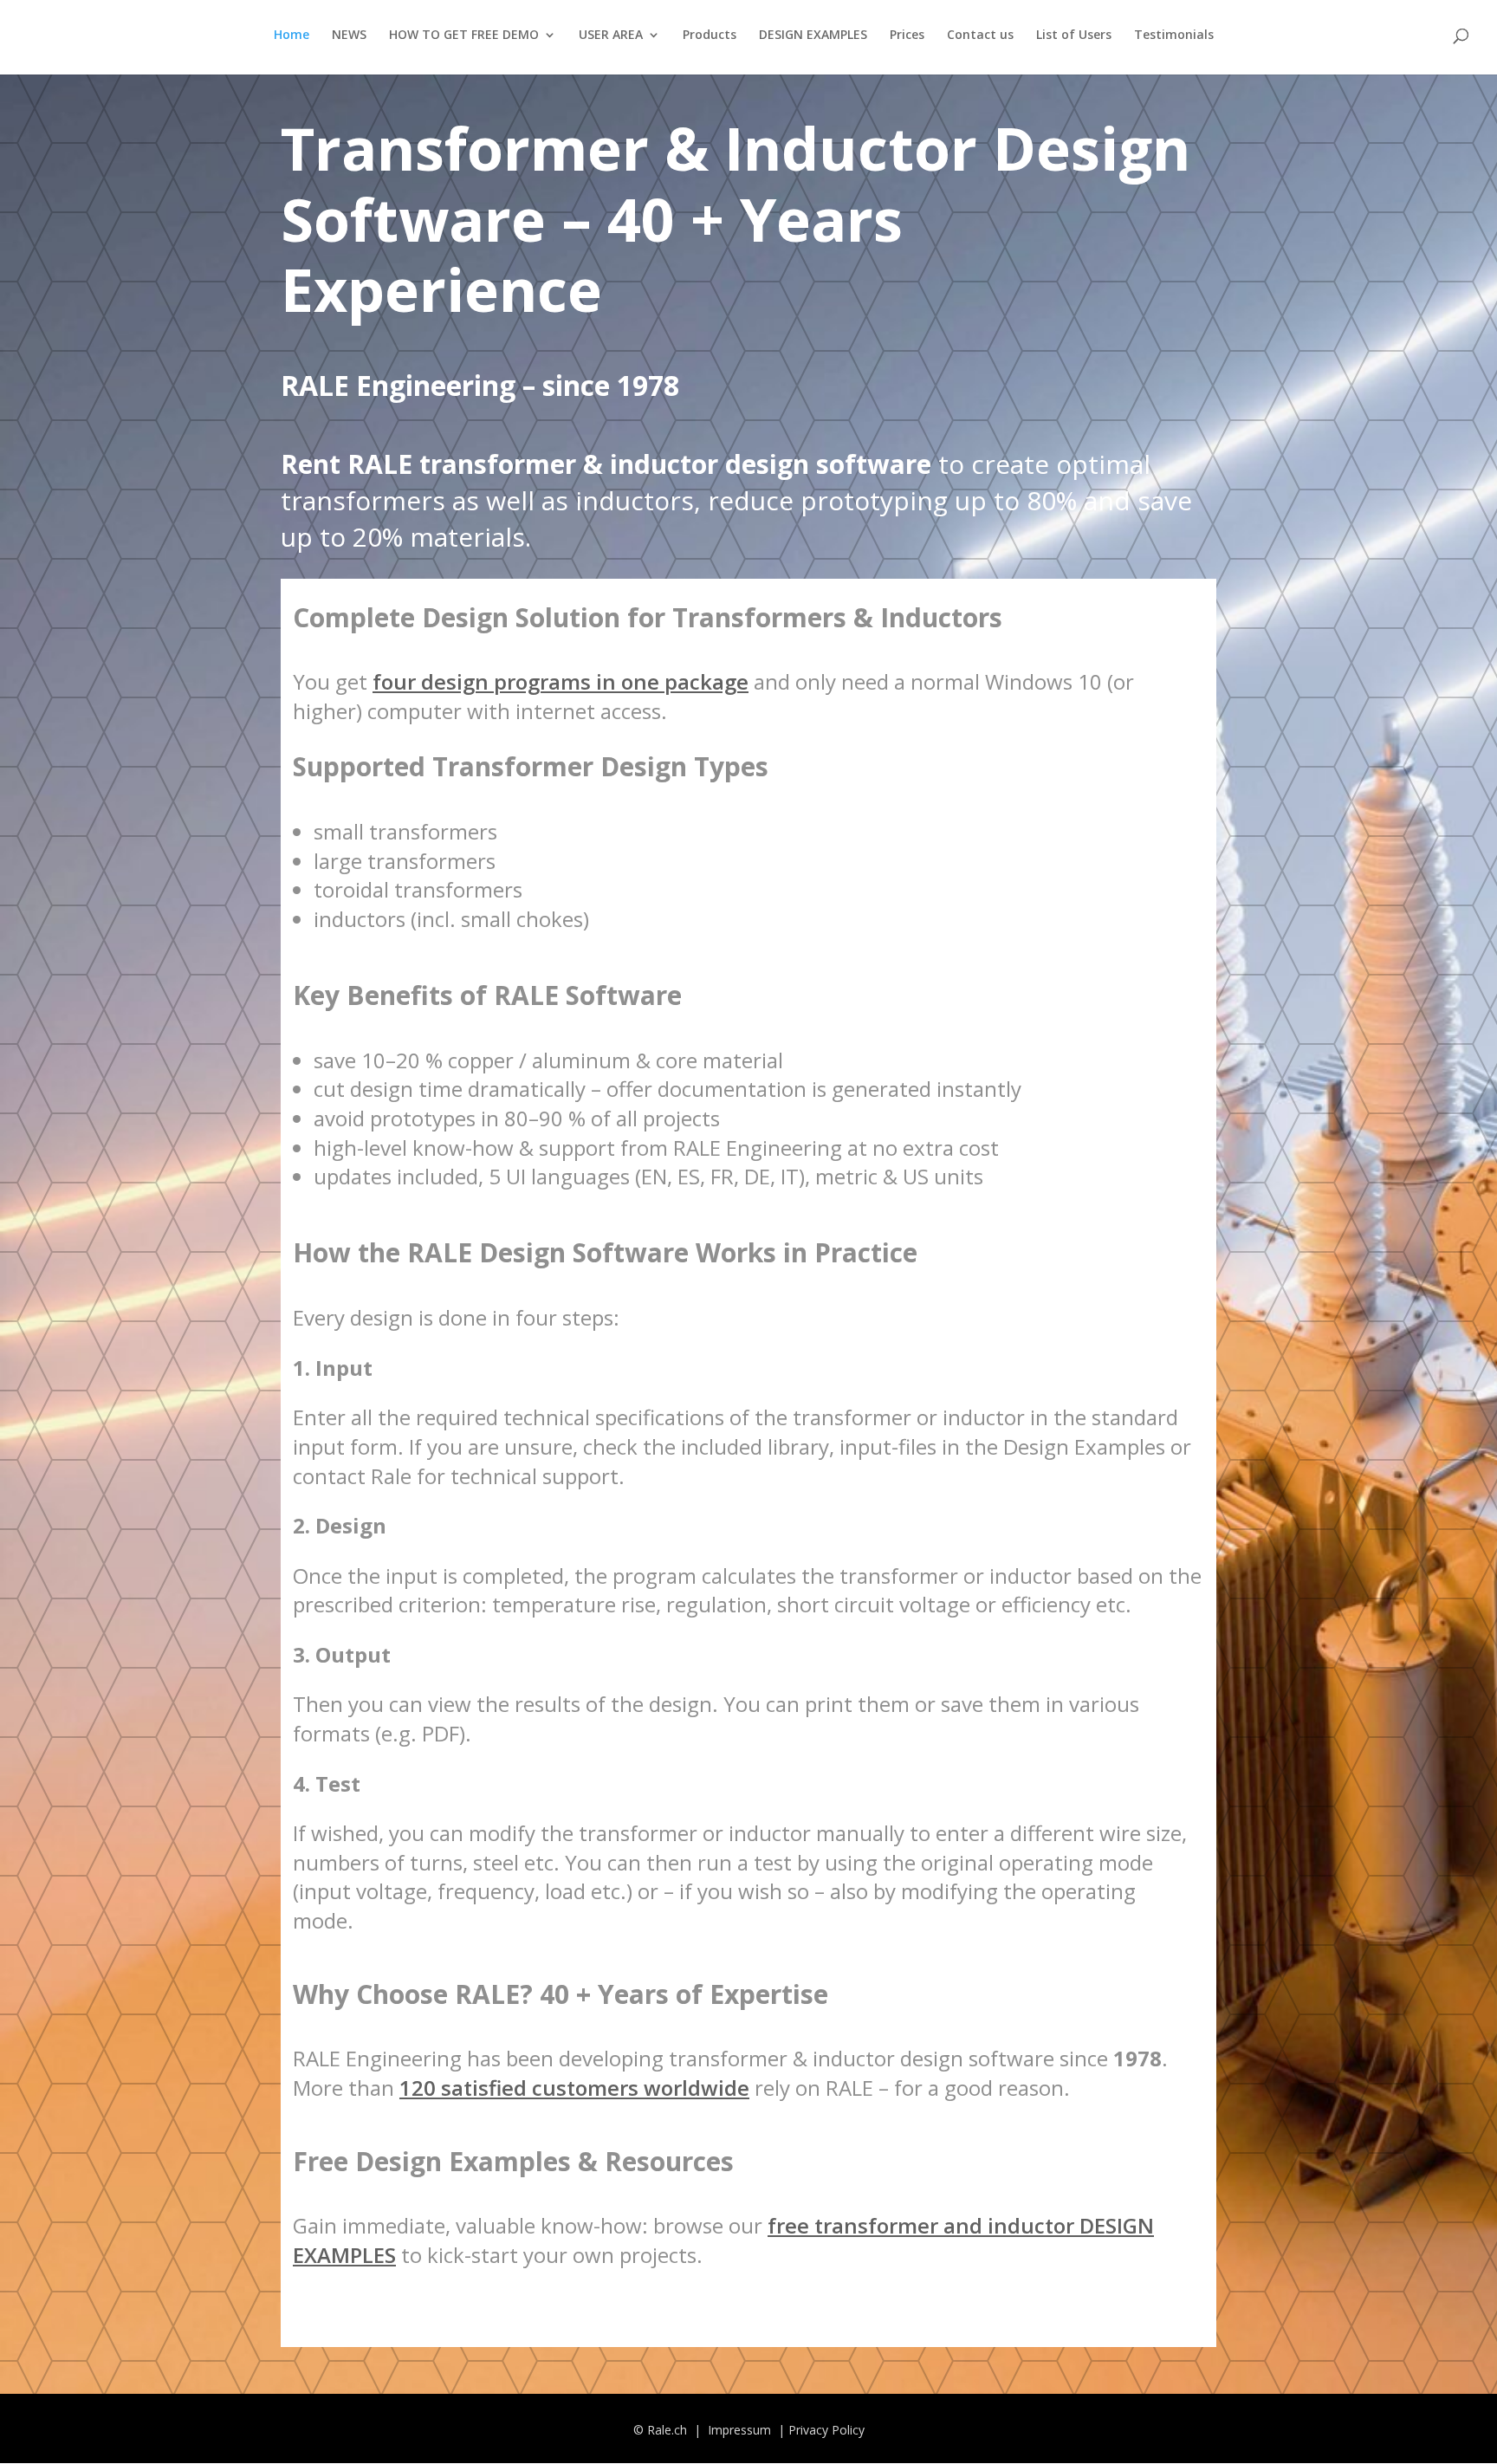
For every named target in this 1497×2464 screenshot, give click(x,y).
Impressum (741, 2430)
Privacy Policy (826, 2430)
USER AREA (611, 36)
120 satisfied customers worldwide (574, 2088)
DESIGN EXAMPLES (813, 36)
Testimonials (1174, 36)
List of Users (1074, 36)
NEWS (349, 36)
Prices (907, 36)
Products (710, 36)
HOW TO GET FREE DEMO (464, 36)
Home (292, 36)
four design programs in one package (561, 681)
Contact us (980, 36)
